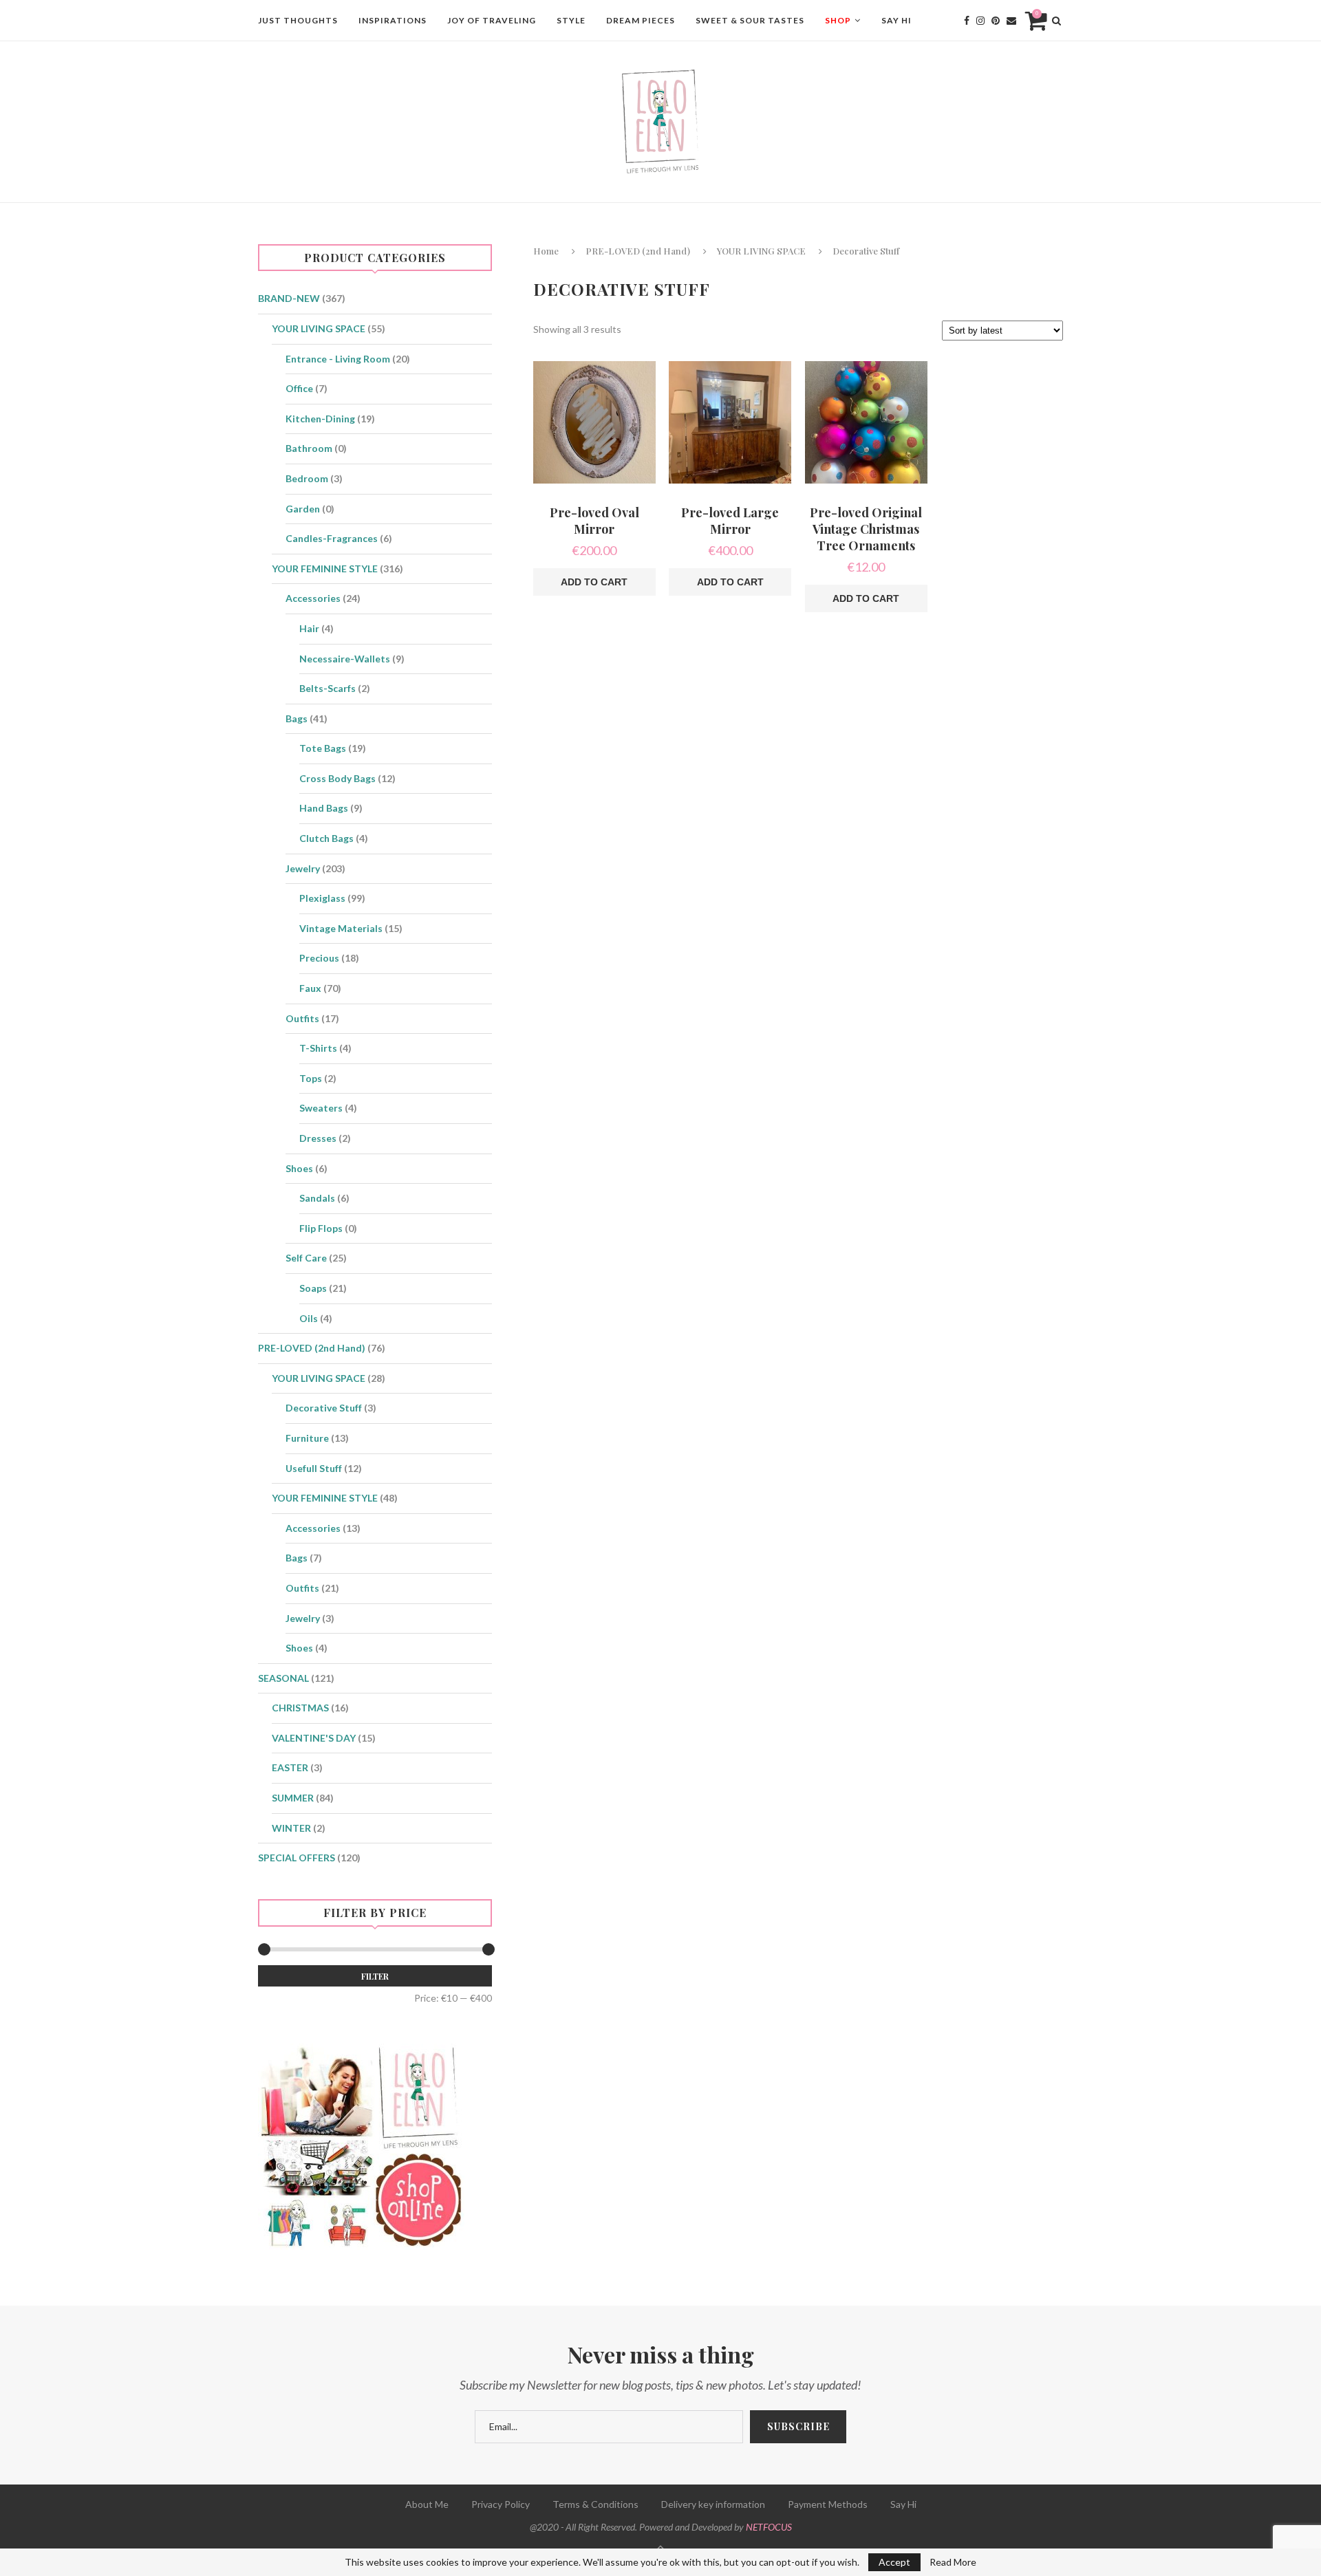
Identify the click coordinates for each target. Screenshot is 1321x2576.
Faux (310, 988)
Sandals (317, 1198)
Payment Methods (828, 2504)
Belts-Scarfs (327, 688)
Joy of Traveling (492, 20)
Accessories (313, 598)
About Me (427, 2504)
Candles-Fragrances (332, 538)
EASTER (290, 1767)
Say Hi (896, 20)
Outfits (302, 1018)
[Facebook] (967, 21)
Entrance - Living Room (338, 359)
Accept (894, 2562)
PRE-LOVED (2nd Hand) (638, 251)
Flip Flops (321, 1228)
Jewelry (303, 868)
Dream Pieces (641, 20)
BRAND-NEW (289, 298)
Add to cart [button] (594, 582)
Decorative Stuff (324, 1408)
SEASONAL (283, 1678)
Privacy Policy (501, 2504)
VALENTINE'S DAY (314, 1738)
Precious (319, 958)
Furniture (307, 1438)
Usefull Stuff (314, 1468)
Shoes (299, 1168)
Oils (309, 1318)
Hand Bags (324, 808)
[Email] (1011, 21)
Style (571, 20)
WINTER (291, 1828)
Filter (375, 1976)
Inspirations (393, 20)
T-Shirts (318, 1048)
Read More (953, 2562)
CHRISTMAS (300, 1708)
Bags (297, 718)
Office (299, 388)
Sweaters (321, 1108)
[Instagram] (980, 21)
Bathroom (309, 448)
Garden (303, 509)
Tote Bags (323, 748)
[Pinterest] (996, 21)
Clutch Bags (326, 838)
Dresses (318, 1138)
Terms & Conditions (595, 2504)
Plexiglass (322, 898)
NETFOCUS (769, 2527)
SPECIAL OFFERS (297, 1858)
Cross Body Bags (337, 778)
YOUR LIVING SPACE (761, 251)
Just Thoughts (298, 20)
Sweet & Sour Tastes (750, 20)
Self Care (306, 1258)
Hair (309, 628)
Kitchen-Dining (320, 419)
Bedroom (307, 478)
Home (546, 251)
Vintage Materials (341, 928)
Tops (311, 1078)
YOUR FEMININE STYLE (325, 569)
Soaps (313, 1288)
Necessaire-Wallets (345, 659)
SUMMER (293, 1798)
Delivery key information (713, 2504)
